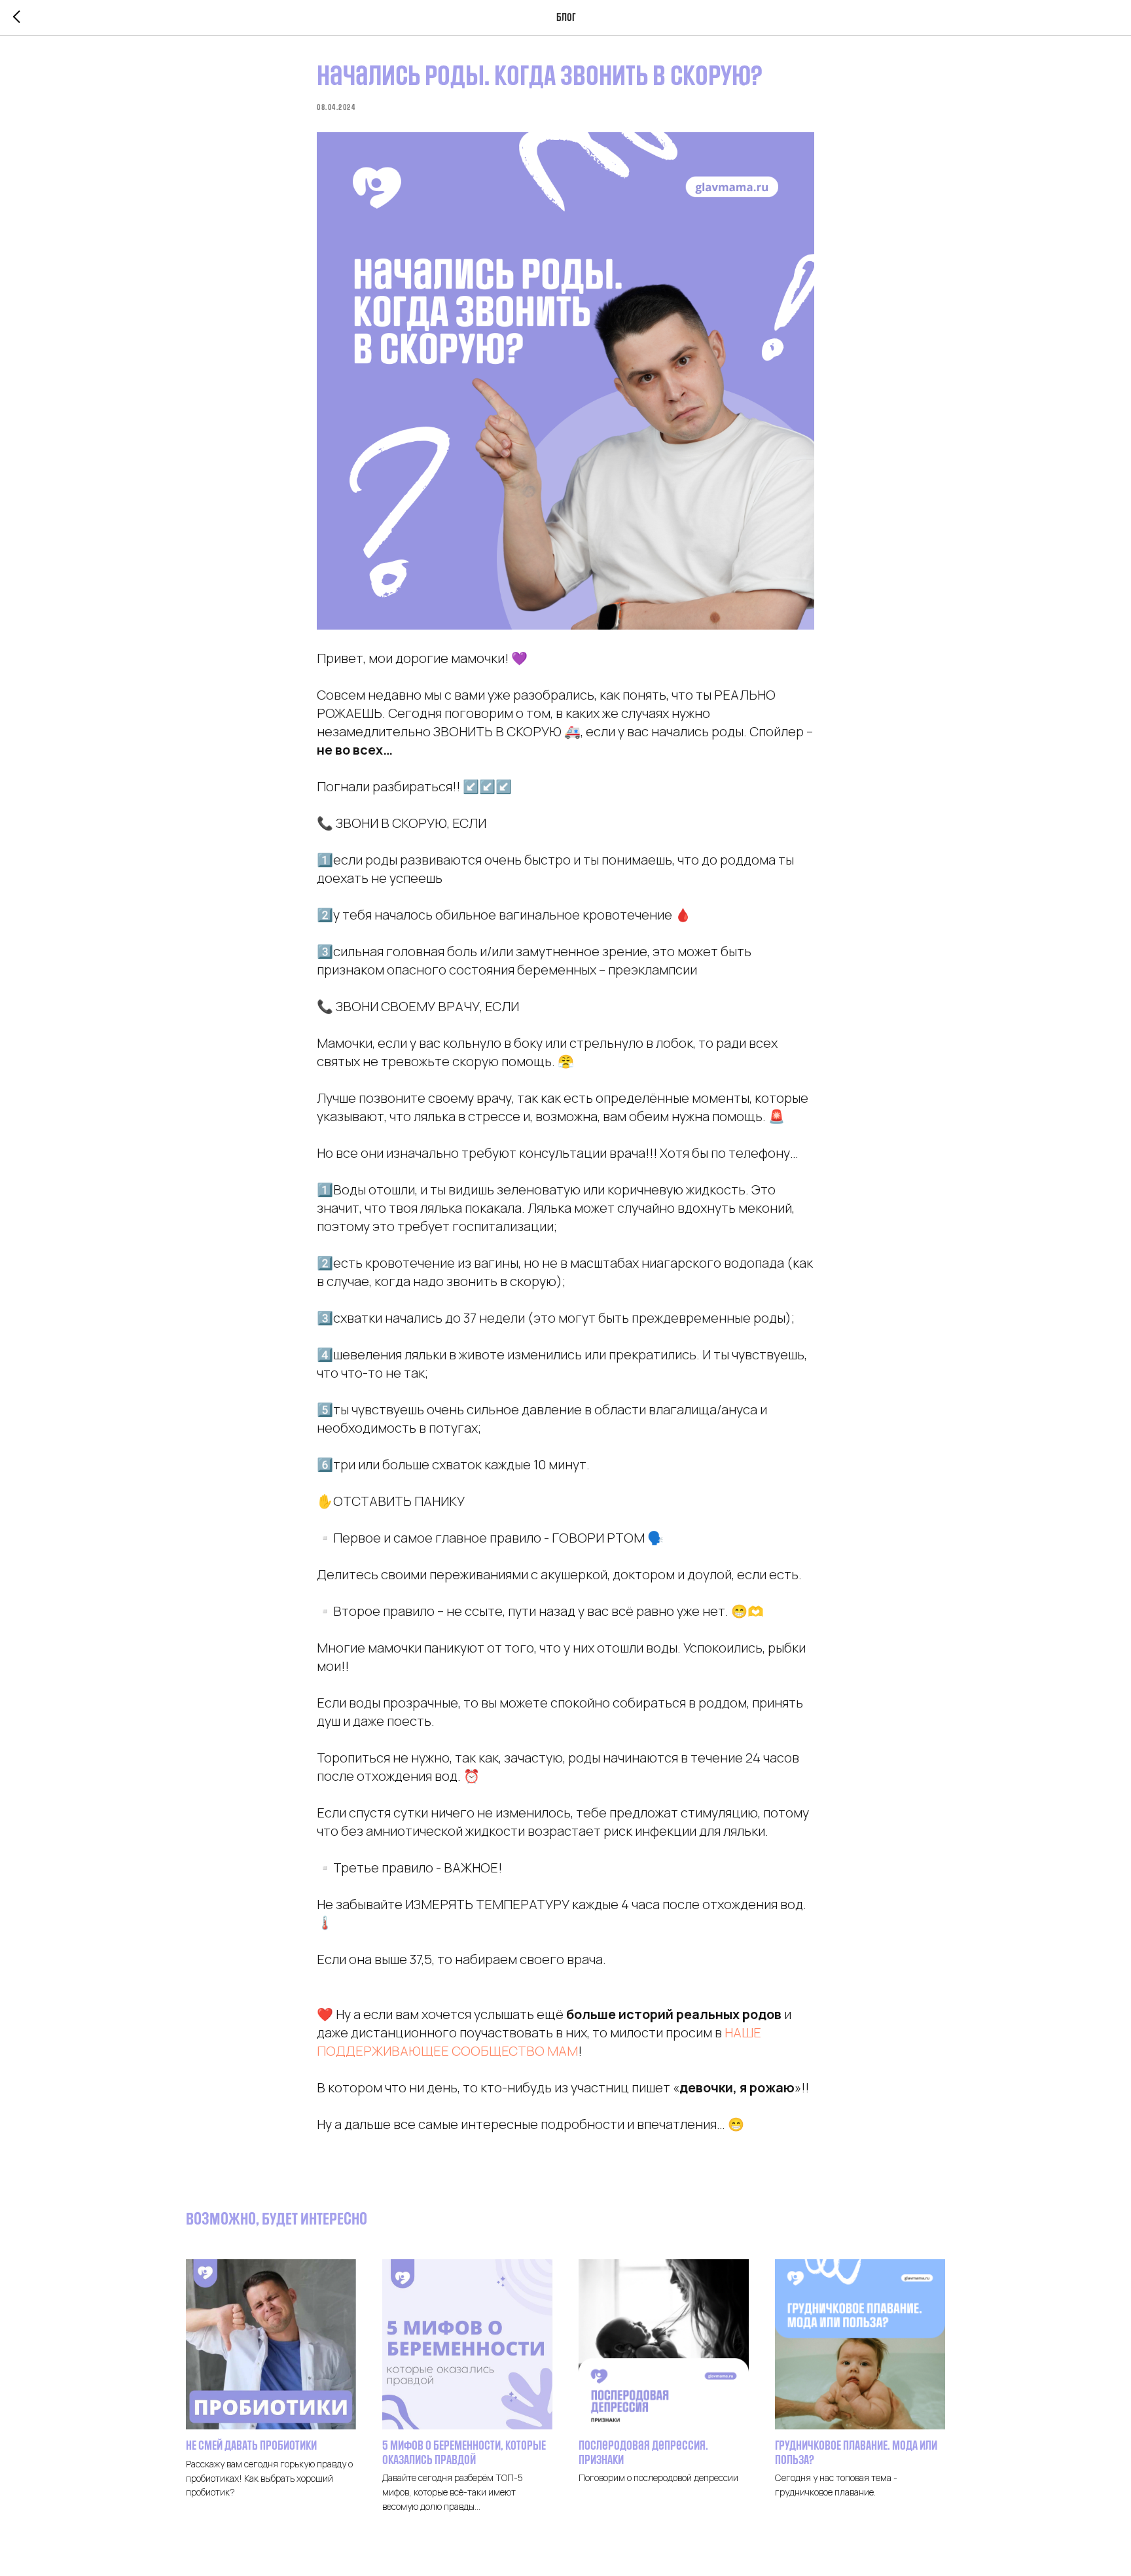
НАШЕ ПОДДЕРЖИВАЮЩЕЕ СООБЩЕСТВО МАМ (539, 2042)
